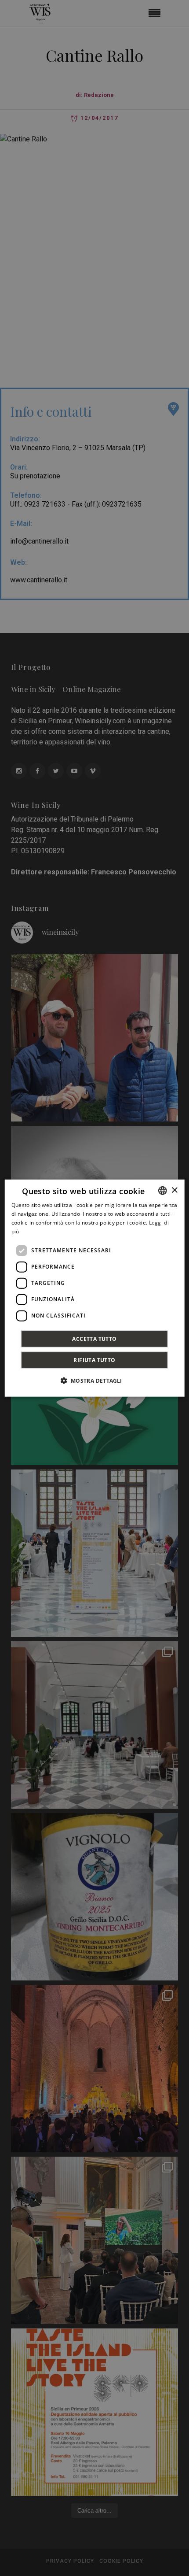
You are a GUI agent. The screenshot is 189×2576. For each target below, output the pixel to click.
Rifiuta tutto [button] (94, 1360)
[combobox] (162, 1191)
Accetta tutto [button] (94, 1338)
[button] (94, 1380)
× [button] (174, 1190)
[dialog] (95, 1288)
